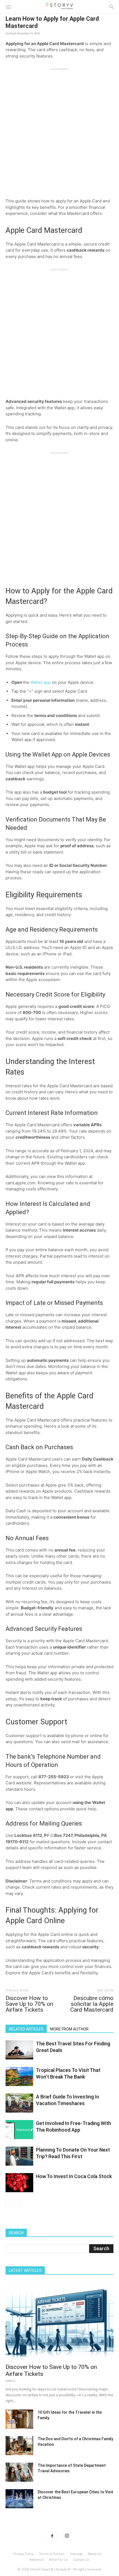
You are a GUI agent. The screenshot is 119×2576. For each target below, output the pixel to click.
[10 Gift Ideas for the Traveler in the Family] (19, 2419)
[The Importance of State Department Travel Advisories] (19, 2472)
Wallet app (41, 682)
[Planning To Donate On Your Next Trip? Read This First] (19, 2156)
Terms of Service (52, 2554)
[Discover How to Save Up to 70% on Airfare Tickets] (59, 2321)
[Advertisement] (59, 130)
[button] (8, 7)
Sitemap (76, 2554)
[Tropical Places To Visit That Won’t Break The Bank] (19, 2076)
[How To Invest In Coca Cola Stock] (19, 2183)
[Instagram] (67, 2536)
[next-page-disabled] (18, 2203)
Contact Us (82, 2560)
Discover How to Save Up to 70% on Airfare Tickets (29, 2004)
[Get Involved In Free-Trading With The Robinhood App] (19, 2130)
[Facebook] (52, 2536)
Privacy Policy (24, 2554)
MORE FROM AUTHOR (69, 2029)
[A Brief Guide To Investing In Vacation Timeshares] (19, 2103)
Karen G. (11, 2381)
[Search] (112, 7)
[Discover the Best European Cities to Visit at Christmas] (19, 2499)
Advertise (37, 2560)
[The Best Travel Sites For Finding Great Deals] (19, 2050)
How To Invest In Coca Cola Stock (74, 2176)
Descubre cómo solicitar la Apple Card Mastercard (92, 2004)
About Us (95, 2554)
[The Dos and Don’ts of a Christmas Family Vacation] (19, 2446)
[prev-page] (9, 2203)
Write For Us (59, 2560)
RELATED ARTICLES (26, 2029)
